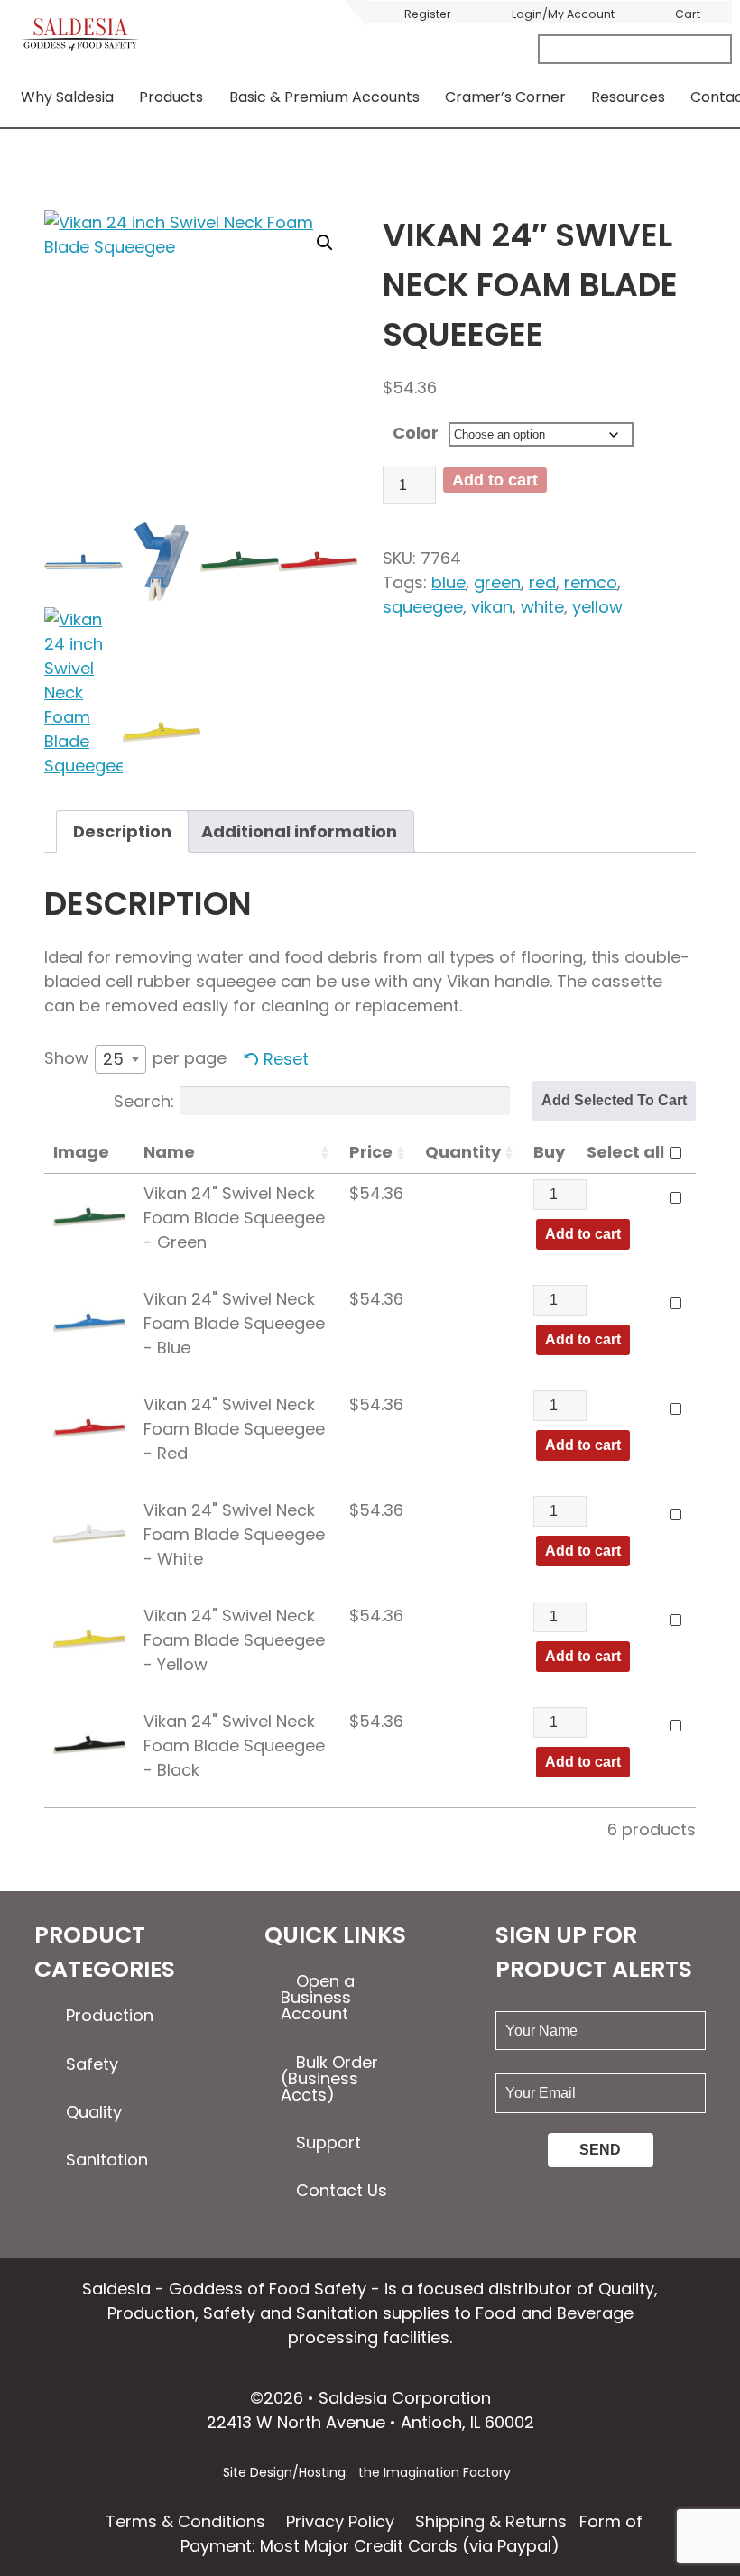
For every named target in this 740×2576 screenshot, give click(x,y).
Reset (286, 1059)
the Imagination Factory (435, 2472)
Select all (625, 1152)
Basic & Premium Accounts (324, 97)
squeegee (423, 607)
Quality (94, 2112)
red (542, 582)
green (497, 582)
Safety (92, 2064)
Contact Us (342, 2190)
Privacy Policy (340, 2521)
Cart (688, 14)
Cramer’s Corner (505, 97)
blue (449, 582)
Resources (628, 97)
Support (328, 2142)
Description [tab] (122, 831)
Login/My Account (563, 14)
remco (591, 582)
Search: (144, 1100)
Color (416, 433)
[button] (325, 243)
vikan (492, 607)
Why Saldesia (67, 97)
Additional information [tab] (299, 831)
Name (169, 1152)
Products (171, 97)
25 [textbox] (113, 1059)
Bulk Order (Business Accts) (329, 2078)
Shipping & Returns (491, 2521)
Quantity (463, 1152)
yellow (597, 607)
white (542, 607)
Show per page (135, 1058)
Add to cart (495, 480)
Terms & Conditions (185, 2521)
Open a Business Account (318, 1997)
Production (110, 2015)
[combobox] (120, 1059)
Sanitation (107, 2160)
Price (371, 1152)
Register (428, 14)
